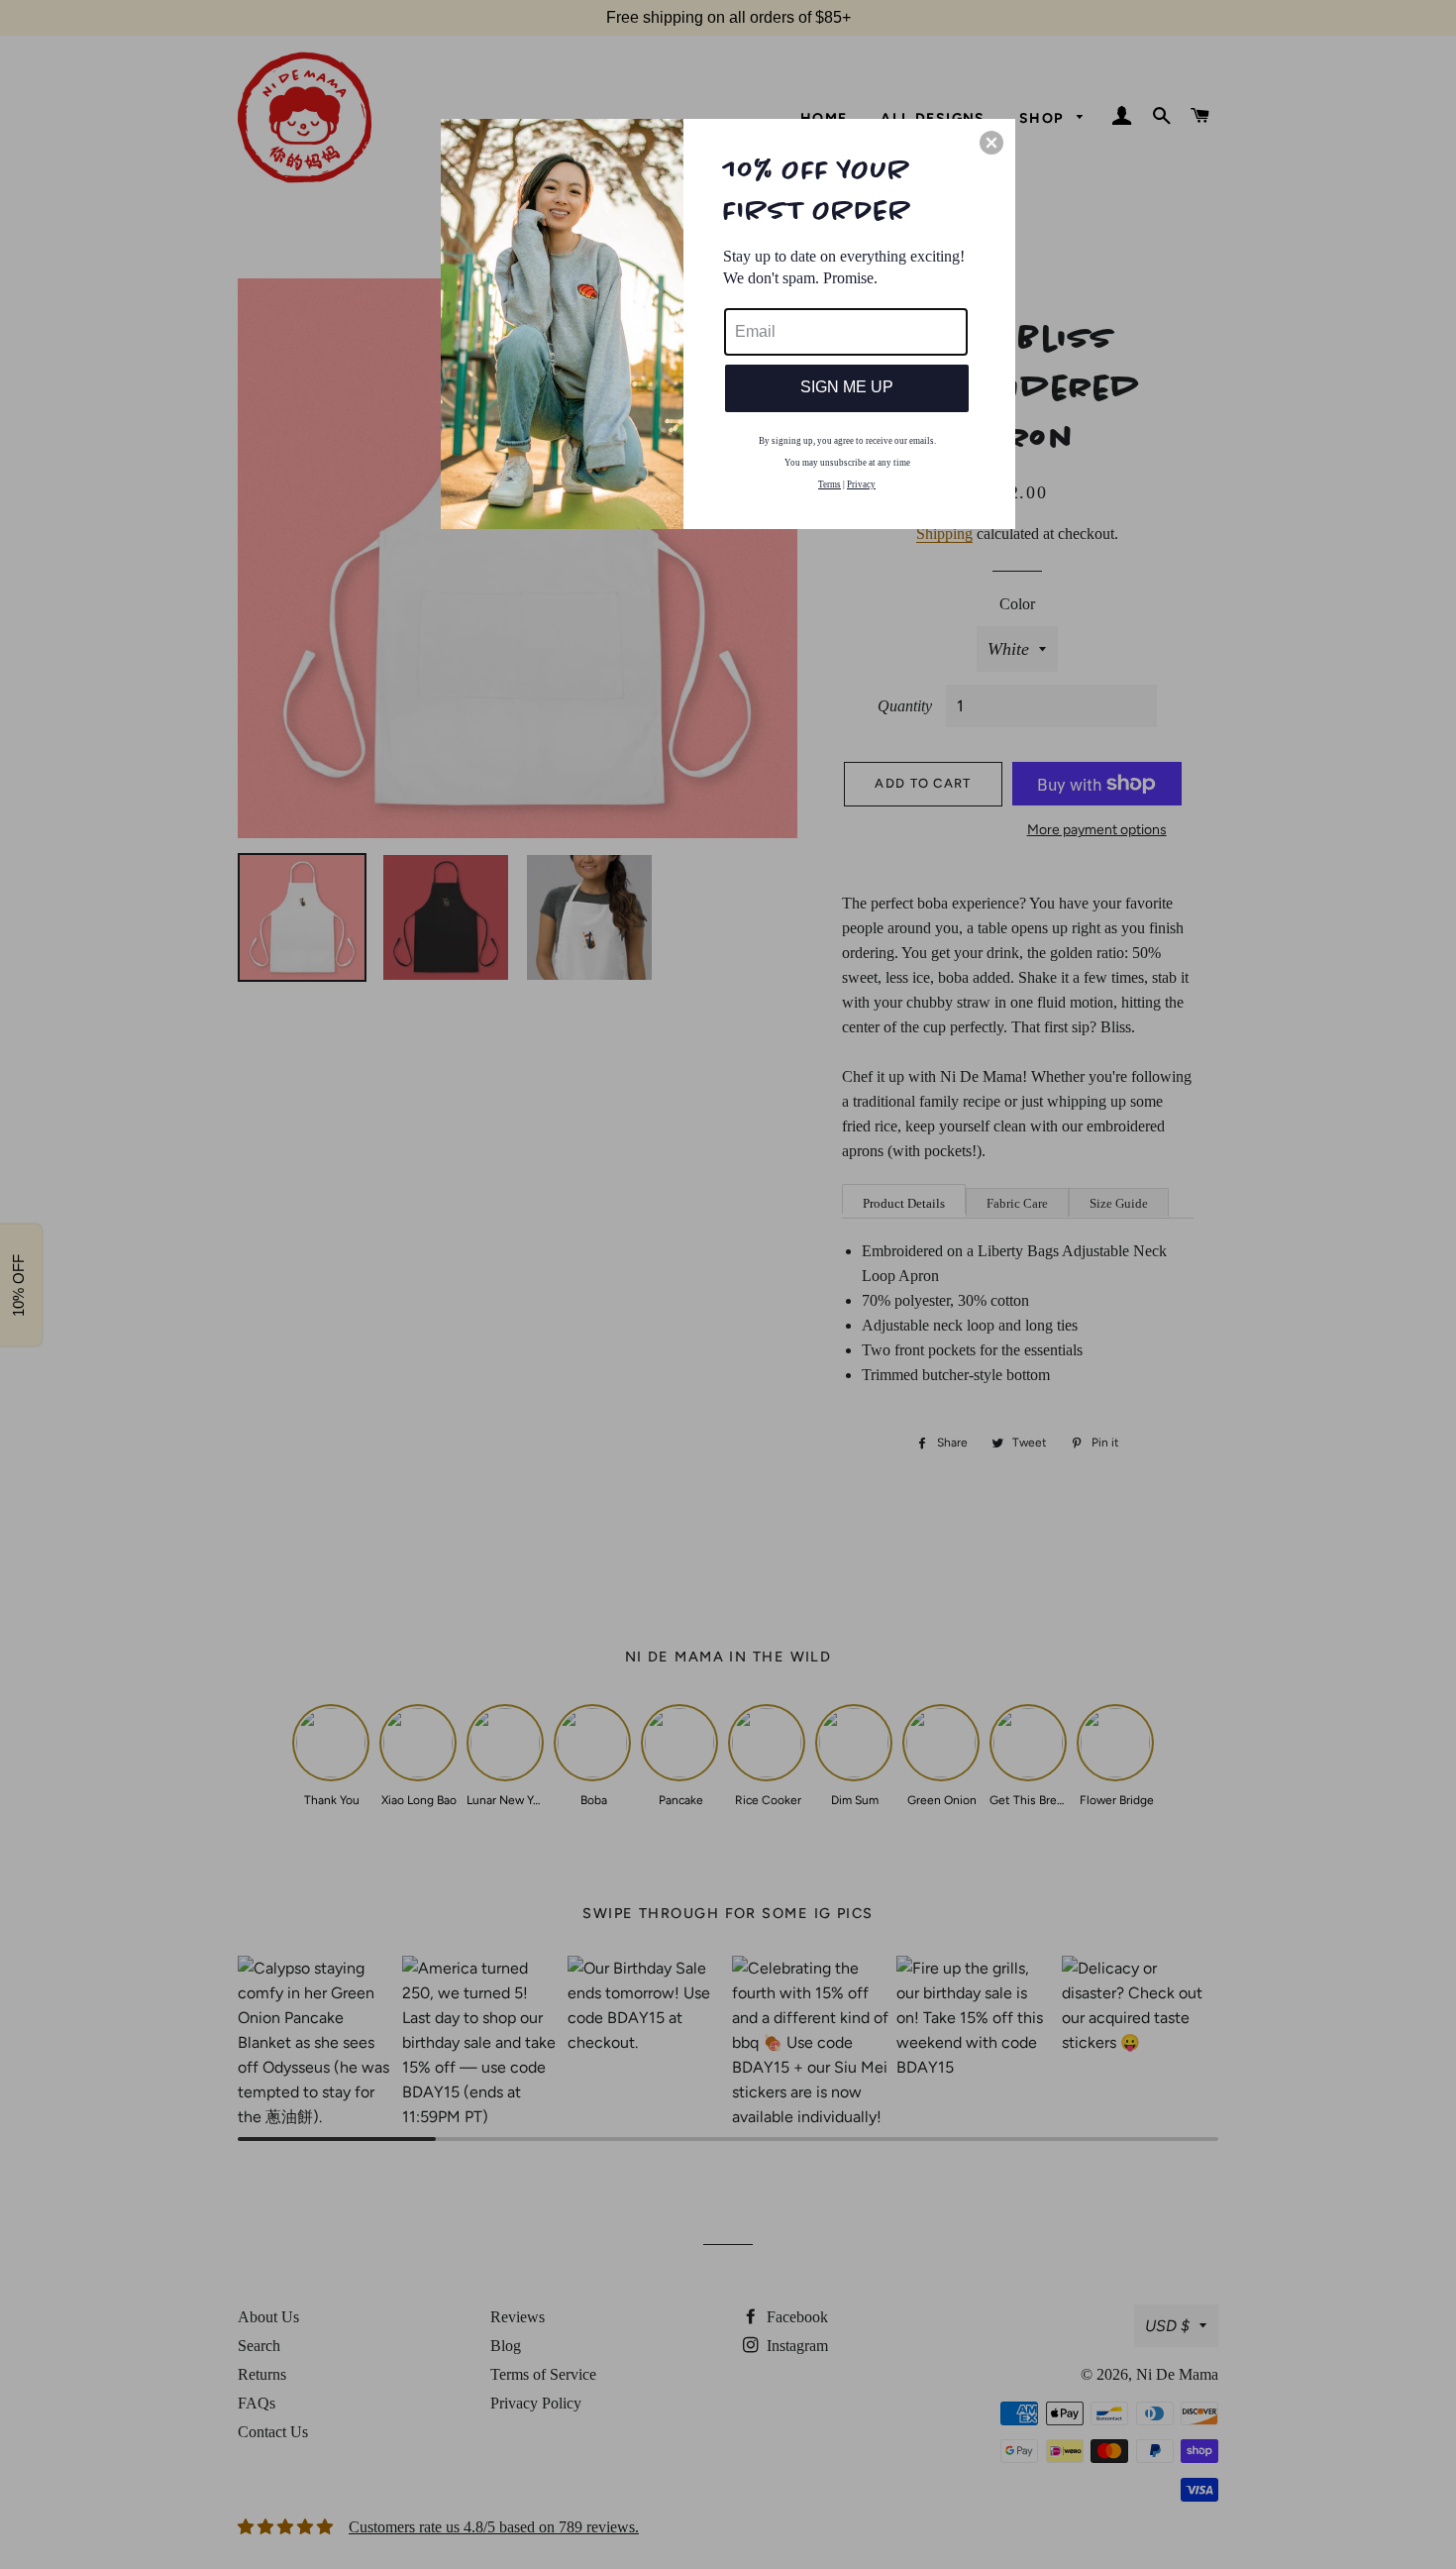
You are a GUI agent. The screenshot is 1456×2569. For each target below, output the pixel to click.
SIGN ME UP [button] (847, 387)
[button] (991, 143)
